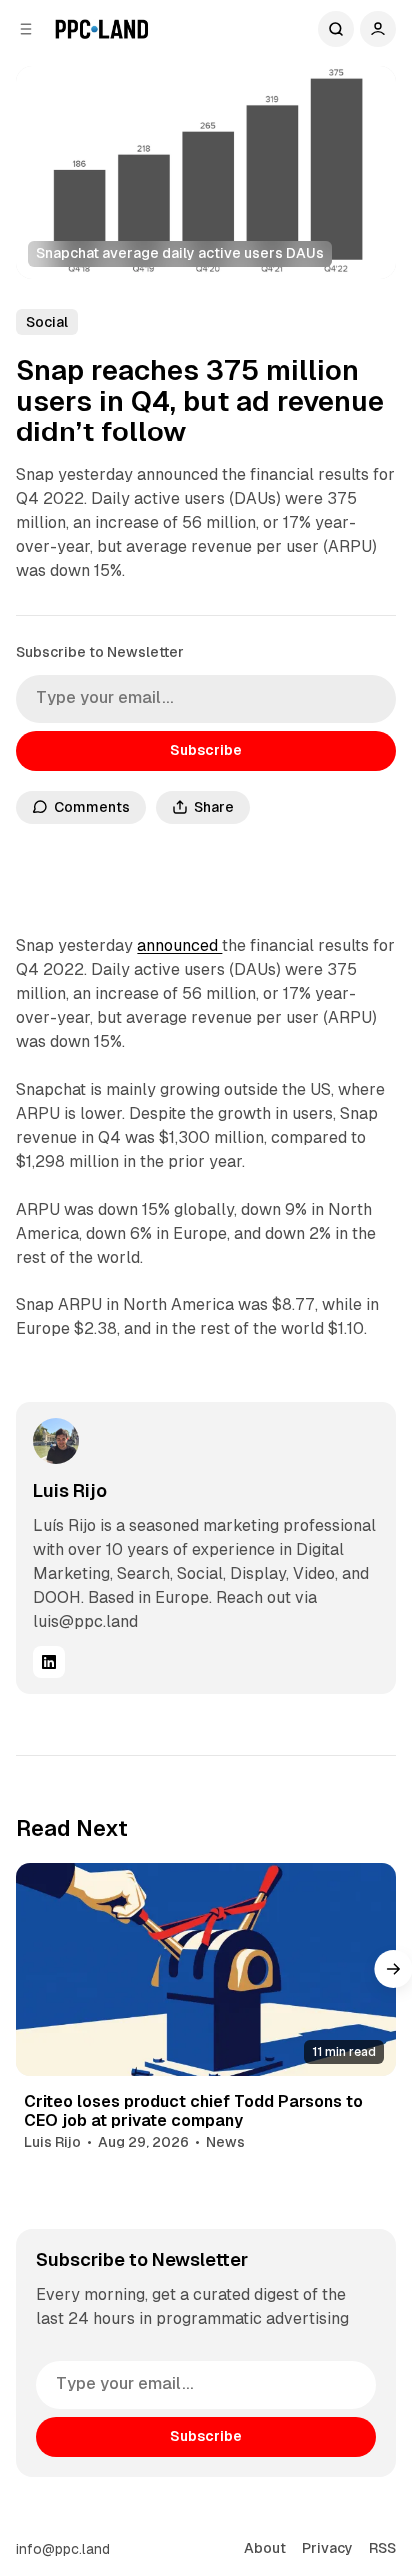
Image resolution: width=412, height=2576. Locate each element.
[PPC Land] (101, 29)
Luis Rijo (70, 1491)
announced (179, 945)
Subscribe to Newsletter (100, 652)
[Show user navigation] (378, 29)
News (225, 2142)
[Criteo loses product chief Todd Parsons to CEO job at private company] (205, 1969)
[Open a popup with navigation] (26, 29)
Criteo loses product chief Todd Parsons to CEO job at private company (193, 2111)
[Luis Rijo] (56, 1441)
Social (47, 322)
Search (336, 29)
